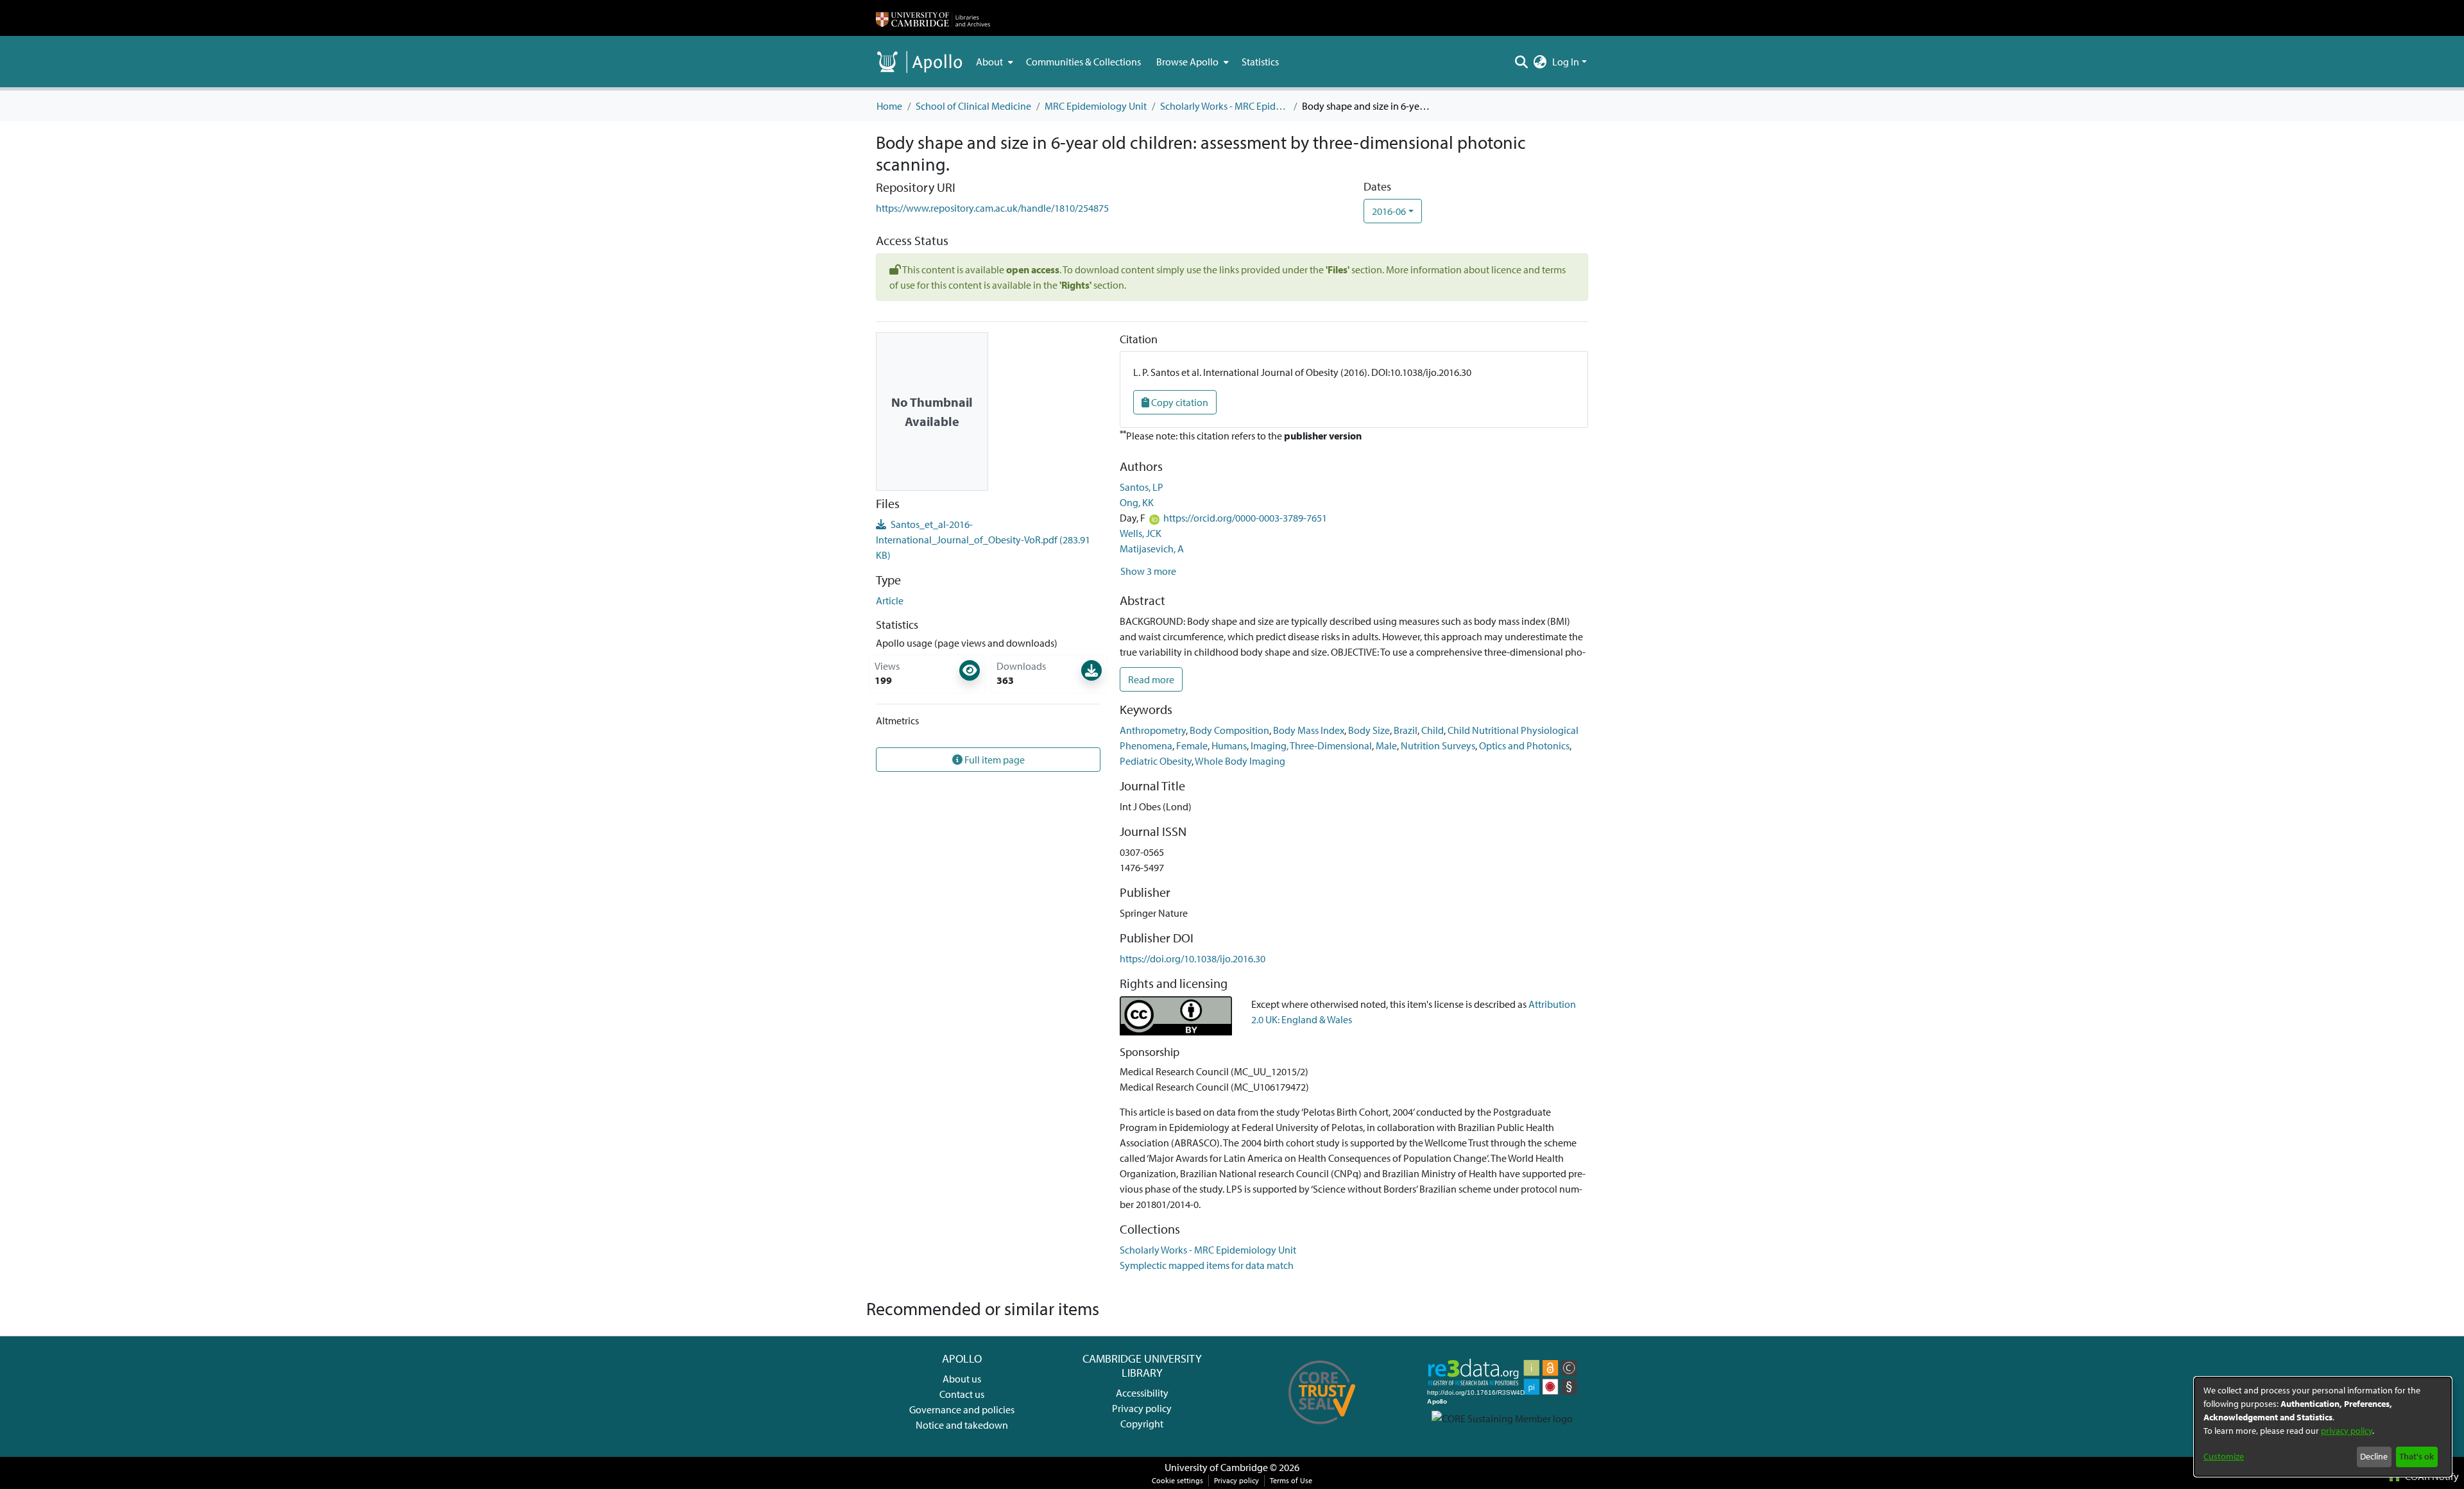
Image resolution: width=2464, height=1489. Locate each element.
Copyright (1142, 1424)
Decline (2374, 1456)
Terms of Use (1291, 1480)
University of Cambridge (1216, 1467)
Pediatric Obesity (1156, 761)
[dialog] (2323, 1427)
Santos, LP (1142, 487)
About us (962, 1379)
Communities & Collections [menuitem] (1083, 62)
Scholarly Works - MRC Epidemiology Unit (1224, 106)
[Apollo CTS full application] (1322, 1429)
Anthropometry (1153, 730)
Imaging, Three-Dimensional (1311, 745)
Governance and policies (962, 1409)
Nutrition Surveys (1438, 745)
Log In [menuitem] (1566, 62)
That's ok (2417, 1456)
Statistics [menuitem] (1260, 62)
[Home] (933, 18)
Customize (2224, 1456)
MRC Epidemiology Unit (1096, 106)
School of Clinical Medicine (973, 106)
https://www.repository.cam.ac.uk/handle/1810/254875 (992, 208)
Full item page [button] (994, 760)
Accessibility (1142, 1393)
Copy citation (1179, 402)
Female (1192, 745)
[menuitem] (993, 62)
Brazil (1406, 730)
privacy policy (2347, 1431)
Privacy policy (1142, 1408)
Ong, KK (1137, 502)
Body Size (1369, 730)
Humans (1229, 745)
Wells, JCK (1141, 533)
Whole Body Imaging (1240, 761)
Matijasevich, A (1152, 549)
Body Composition (1229, 730)
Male (1386, 745)
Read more (1151, 679)
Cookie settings (1177, 1480)
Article (890, 600)
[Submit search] (1522, 62)
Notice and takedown (962, 1425)
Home (889, 106)
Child (1433, 730)
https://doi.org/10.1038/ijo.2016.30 (1193, 958)
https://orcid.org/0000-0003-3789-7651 (1245, 518)
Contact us (962, 1394)
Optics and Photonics (1524, 745)
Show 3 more (1148, 571)
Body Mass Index (1309, 730)
